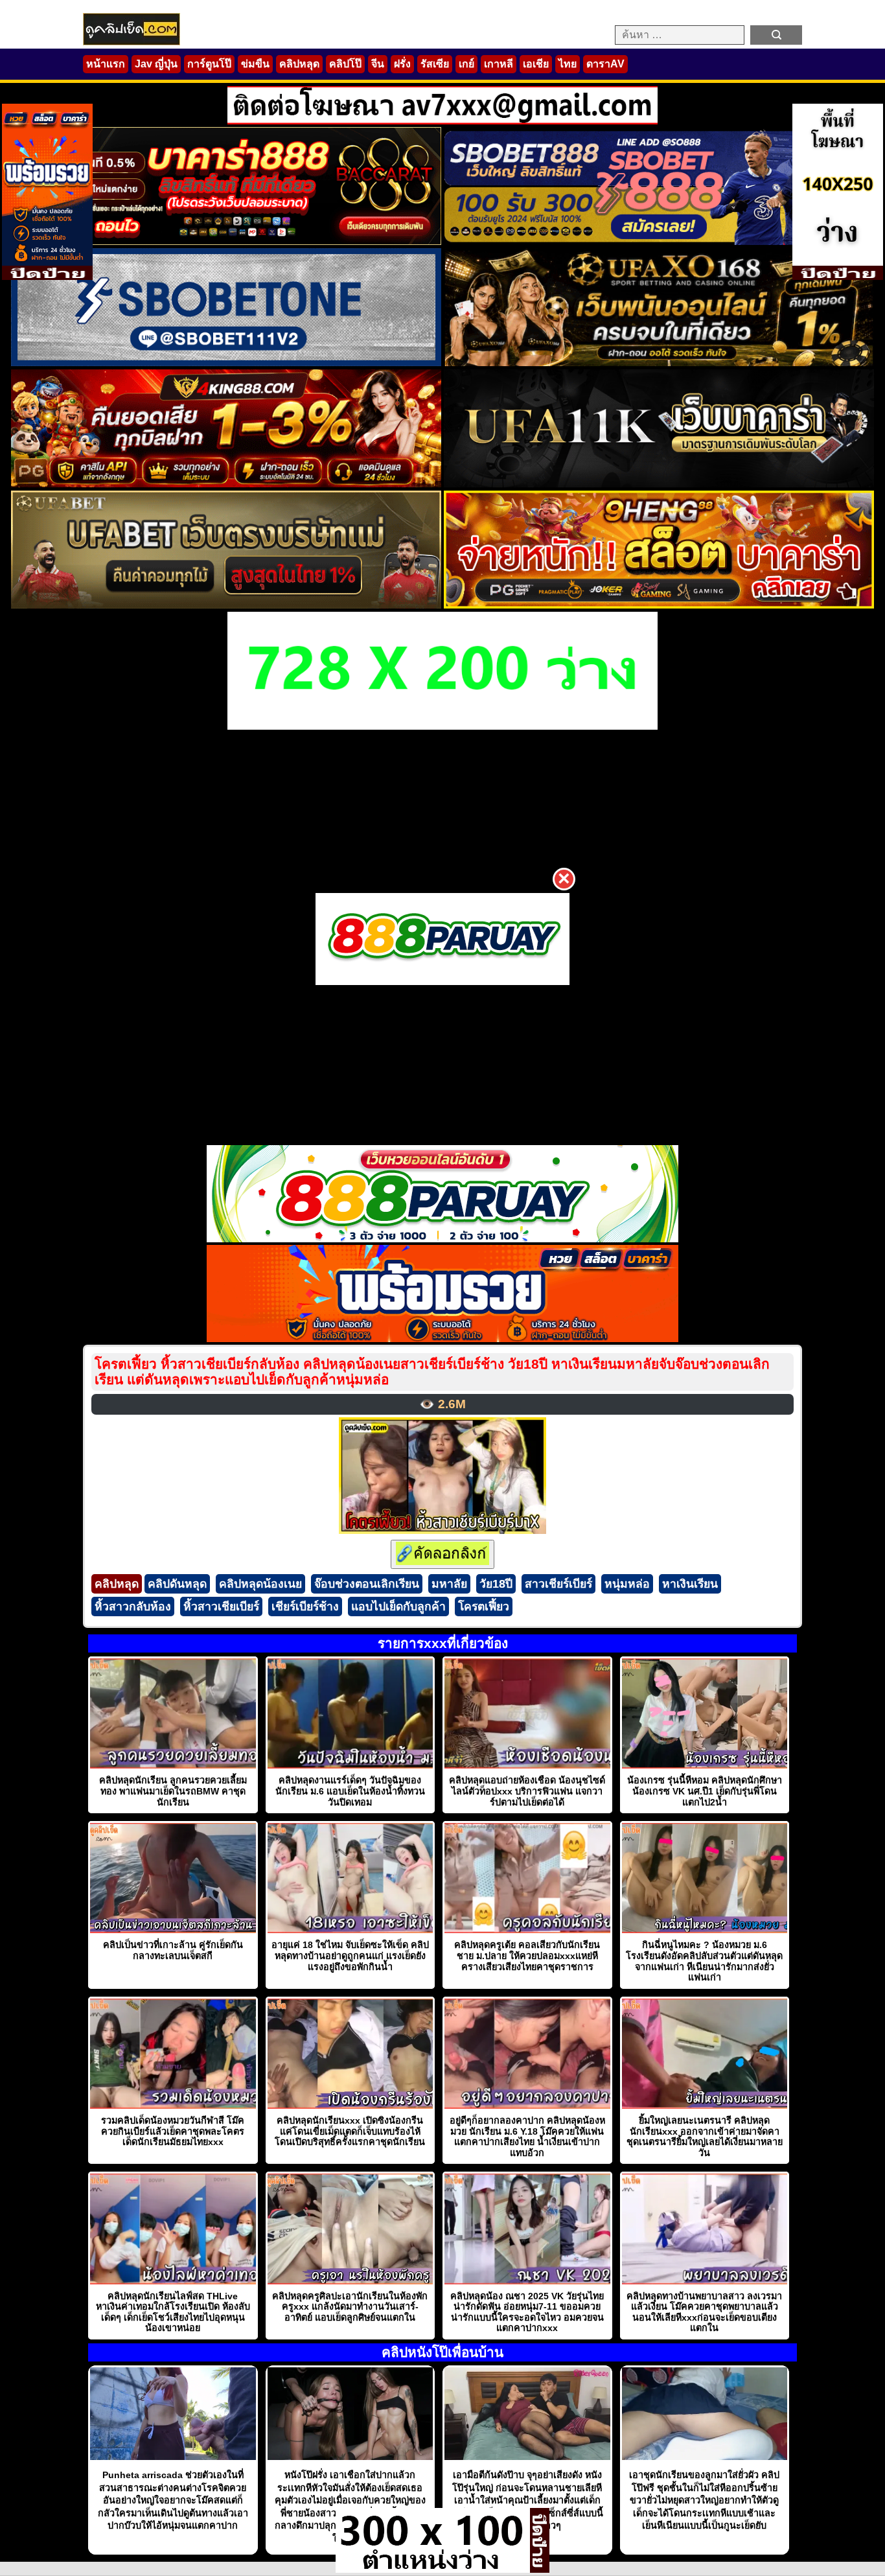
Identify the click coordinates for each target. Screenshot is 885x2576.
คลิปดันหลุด (177, 1584)
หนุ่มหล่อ (627, 1584)
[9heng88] (659, 605)
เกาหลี (499, 64)
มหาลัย (449, 1584)
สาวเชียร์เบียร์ (558, 1584)
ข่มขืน (255, 64)
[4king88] (226, 484)
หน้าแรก (106, 64)
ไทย (568, 64)
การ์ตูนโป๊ (209, 64)
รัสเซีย (435, 64)
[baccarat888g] (226, 241)
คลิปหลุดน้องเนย (260, 1584)
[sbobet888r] (659, 241)
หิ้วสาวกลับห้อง (133, 1607)
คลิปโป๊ (345, 64)
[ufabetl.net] (226, 605)
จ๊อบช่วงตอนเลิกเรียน (367, 1584)
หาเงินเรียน (690, 1584)
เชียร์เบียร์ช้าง (305, 1607)
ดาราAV (605, 64)
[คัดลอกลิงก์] (442, 1554)
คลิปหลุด (299, 64)
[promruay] (442, 1339)
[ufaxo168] (659, 363)
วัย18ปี (496, 1584)
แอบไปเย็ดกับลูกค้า (398, 1607)
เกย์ (466, 64)
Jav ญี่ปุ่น (156, 64)
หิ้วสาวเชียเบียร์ (221, 1607)
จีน (378, 64)
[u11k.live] (659, 484)
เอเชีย (536, 64)
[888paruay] (442, 939)
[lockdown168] (433, 2569)
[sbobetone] (226, 363)
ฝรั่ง (402, 64)
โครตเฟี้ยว (484, 1607)
